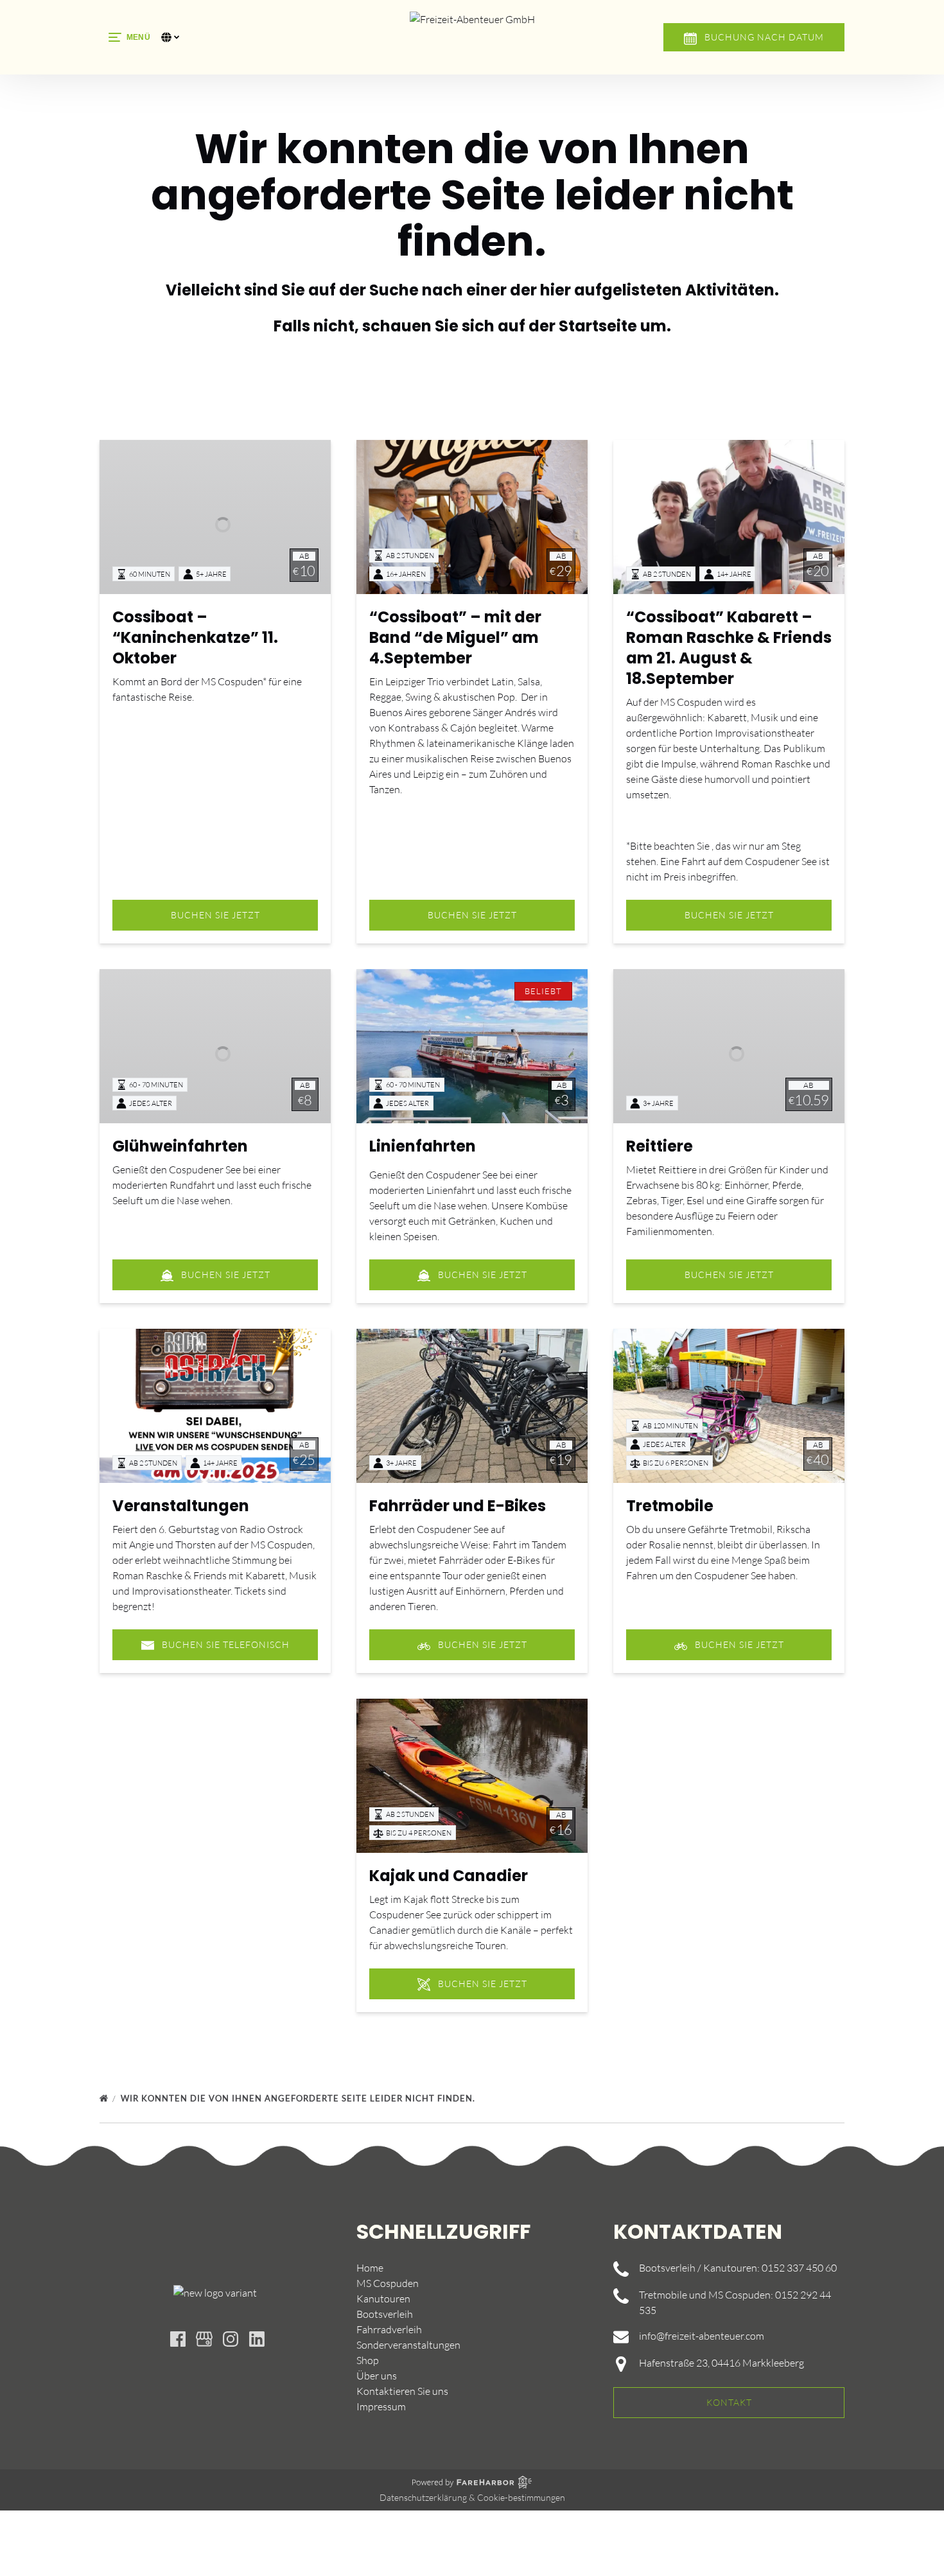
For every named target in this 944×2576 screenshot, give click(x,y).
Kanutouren (383, 2299)
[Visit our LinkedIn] (257, 2339)
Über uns (377, 2376)
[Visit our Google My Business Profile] (204, 2339)
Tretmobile (670, 1506)
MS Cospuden (388, 2283)
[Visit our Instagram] (231, 2339)
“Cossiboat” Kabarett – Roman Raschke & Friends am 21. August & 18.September (729, 648)
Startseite (598, 326)
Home (370, 2268)
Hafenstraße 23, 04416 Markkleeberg (721, 2363)
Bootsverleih (385, 2314)
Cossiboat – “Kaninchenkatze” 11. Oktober (195, 637)
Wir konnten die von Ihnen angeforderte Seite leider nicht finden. (299, 2098)
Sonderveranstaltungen (408, 2345)
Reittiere (660, 1146)
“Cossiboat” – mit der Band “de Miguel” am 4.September (455, 637)
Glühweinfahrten (180, 1146)
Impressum (381, 2406)
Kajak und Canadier (449, 1876)
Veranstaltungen (181, 1506)
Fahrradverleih (389, 2329)
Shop (368, 2360)
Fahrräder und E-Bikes (458, 1506)
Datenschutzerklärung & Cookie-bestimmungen (472, 2497)
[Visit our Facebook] (178, 2339)
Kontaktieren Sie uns (402, 2391)
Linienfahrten (423, 1146)
